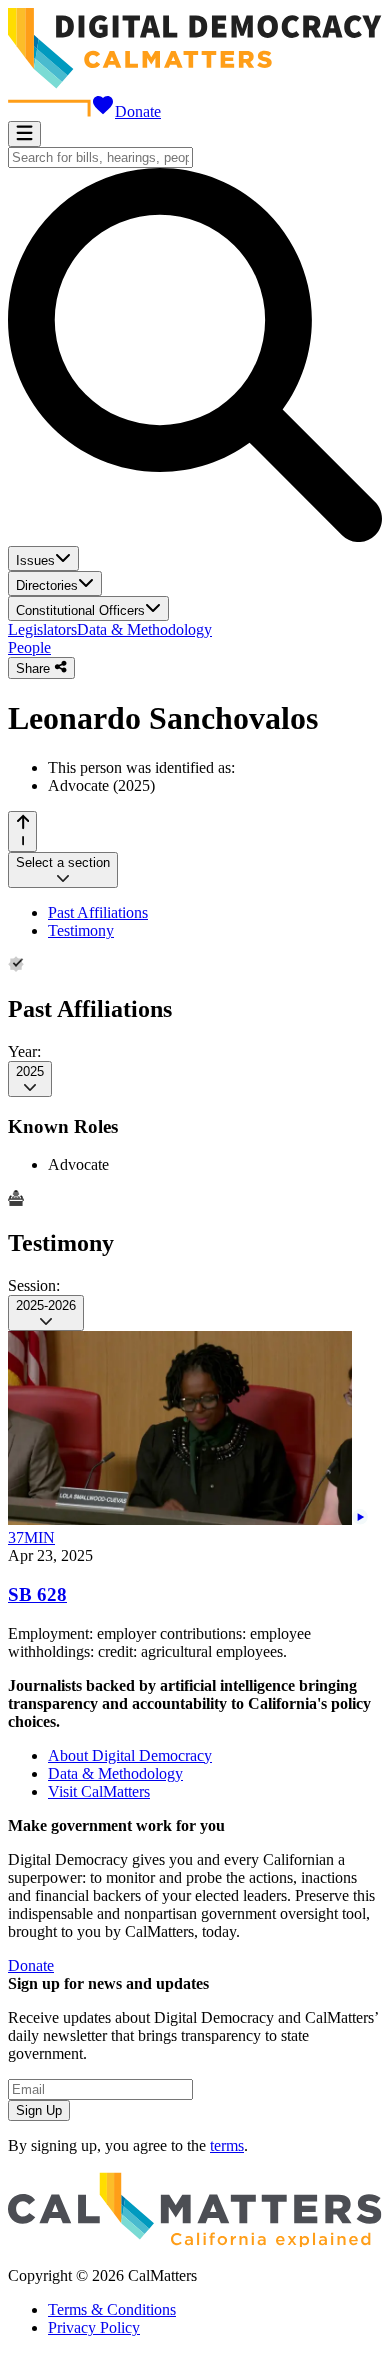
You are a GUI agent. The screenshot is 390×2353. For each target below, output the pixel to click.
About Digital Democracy (130, 1755)
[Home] (195, 83)
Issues (35, 560)
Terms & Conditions (112, 2309)
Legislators (42, 629)
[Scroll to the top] (22, 831)
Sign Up (39, 2110)
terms (227, 2145)
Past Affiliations (98, 912)
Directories (47, 585)
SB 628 (37, 1594)
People (29, 647)
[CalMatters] (195, 2241)
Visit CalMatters (99, 1791)
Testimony (81, 930)
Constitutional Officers (80, 610)
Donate (138, 111)
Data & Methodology (144, 629)
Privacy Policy (94, 2327)
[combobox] (100, 157)
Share (35, 668)
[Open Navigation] (24, 134)
